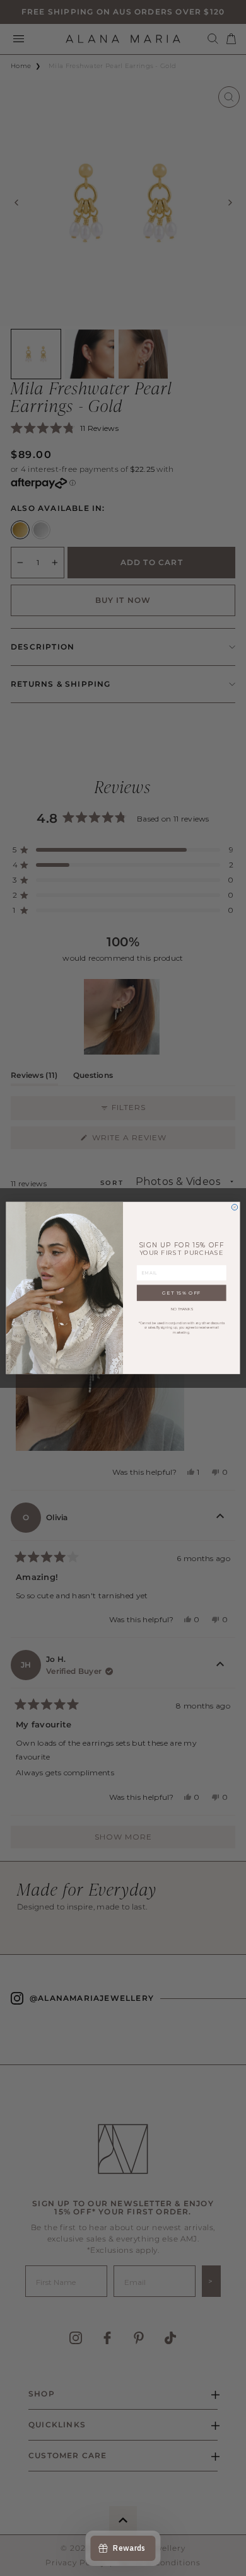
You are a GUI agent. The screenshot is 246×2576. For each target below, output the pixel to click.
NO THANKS (182, 1309)
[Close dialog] (235, 1208)
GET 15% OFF (181, 1293)
